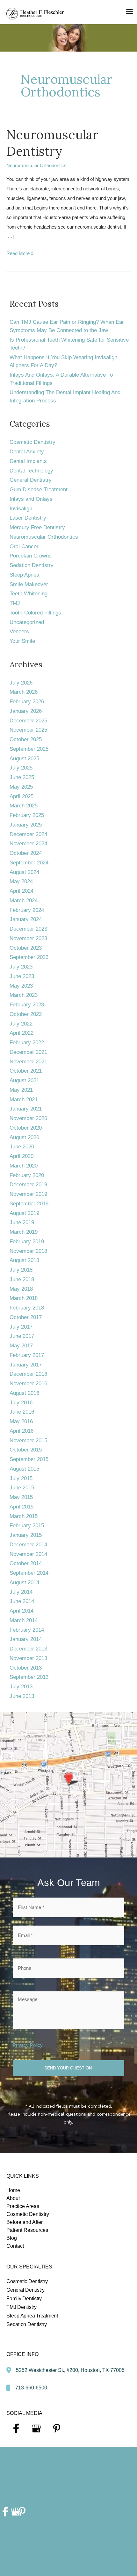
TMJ (15, 603)
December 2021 (28, 1052)
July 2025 (21, 768)
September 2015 (29, 1459)
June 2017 (22, 1336)
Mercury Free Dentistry (37, 527)
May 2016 (21, 1421)
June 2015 (22, 1488)
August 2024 (24, 872)
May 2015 (21, 1497)
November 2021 (28, 1062)
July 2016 (21, 1403)
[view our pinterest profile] (57, 2429)
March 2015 (24, 1516)
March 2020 (24, 1166)
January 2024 (26, 919)
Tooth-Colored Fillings (35, 613)
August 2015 (24, 1469)
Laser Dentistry (28, 518)
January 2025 (26, 825)
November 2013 (28, 1658)
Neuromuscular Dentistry (52, 143)
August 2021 (24, 1080)
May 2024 (21, 881)
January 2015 (26, 1535)
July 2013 (21, 1687)
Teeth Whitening (29, 594)
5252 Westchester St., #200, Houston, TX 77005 (70, 2370)
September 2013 (29, 1677)
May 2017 (21, 1346)
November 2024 (28, 844)
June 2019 (22, 1222)
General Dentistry (31, 480)
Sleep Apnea (24, 575)
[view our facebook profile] (16, 2429)
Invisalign (21, 509)
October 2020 (26, 1128)
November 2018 (28, 1251)
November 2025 (28, 730)
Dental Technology (31, 471)
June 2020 (22, 1147)
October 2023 (26, 948)
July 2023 (21, 967)
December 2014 (28, 1545)
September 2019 (29, 1204)
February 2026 (27, 702)
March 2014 (24, 1620)
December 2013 (28, 1649)
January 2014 (26, 1639)
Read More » (20, 254)
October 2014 (26, 1563)
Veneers (19, 632)
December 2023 (28, 929)
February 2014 (27, 1630)
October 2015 (26, 1450)
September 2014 (29, 1573)
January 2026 (26, 711)
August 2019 (24, 1213)
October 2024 (26, 853)
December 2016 (28, 1374)
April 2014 (22, 1611)
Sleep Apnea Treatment (32, 2316)
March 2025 (24, 806)
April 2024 (22, 891)
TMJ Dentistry (22, 2307)
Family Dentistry (24, 2299)
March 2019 (24, 1232)
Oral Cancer (24, 546)
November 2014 (28, 1554)
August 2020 (24, 1137)
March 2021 (24, 1100)
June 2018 (22, 1279)
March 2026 (24, 692)
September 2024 (29, 863)
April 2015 (22, 1507)
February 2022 (27, 1043)
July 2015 (21, 1478)
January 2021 (26, 1109)
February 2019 (27, 1242)
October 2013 (26, 1668)
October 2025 (26, 739)
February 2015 (27, 1526)
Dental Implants (28, 461)
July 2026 (21, 683)
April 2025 (22, 796)
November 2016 (28, 1384)
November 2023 (28, 938)
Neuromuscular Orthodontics (36, 165)
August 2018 (24, 1260)
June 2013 (22, 1696)
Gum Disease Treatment (39, 490)
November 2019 (28, 1194)
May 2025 (21, 787)
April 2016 (22, 1431)
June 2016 (22, 1412)
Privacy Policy (28, 2045)
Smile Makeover (29, 584)
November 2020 (28, 1118)
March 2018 (24, 1298)
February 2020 (27, 1175)
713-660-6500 (31, 2388)
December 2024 (28, 834)
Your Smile (22, 641)
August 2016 (24, 1393)
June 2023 (22, 976)
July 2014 (21, 1592)
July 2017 (21, 1327)
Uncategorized (27, 622)
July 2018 (21, 1270)
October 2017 (26, 1317)
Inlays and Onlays (31, 499)
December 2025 (28, 721)
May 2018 (21, 1289)
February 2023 (27, 1005)
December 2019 (28, 1185)
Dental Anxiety (27, 452)
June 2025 (22, 777)
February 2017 (27, 1355)
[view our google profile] (36, 2429)
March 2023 (24, 995)
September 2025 (29, 749)
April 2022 (22, 1033)
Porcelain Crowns (31, 556)
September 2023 (29, 957)
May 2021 (21, 1090)
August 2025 (24, 759)
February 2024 (27, 910)
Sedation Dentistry (32, 565)
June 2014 (22, 1601)
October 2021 (26, 1071)
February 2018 (27, 1308)
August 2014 (24, 1583)
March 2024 (24, 901)
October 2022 (26, 1014)
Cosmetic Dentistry (32, 442)
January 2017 (26, 1365)
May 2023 (21, 986)
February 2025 (27, 815)
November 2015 (28, 1441)
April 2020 (22, 1156)
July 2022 (21, 1024)
